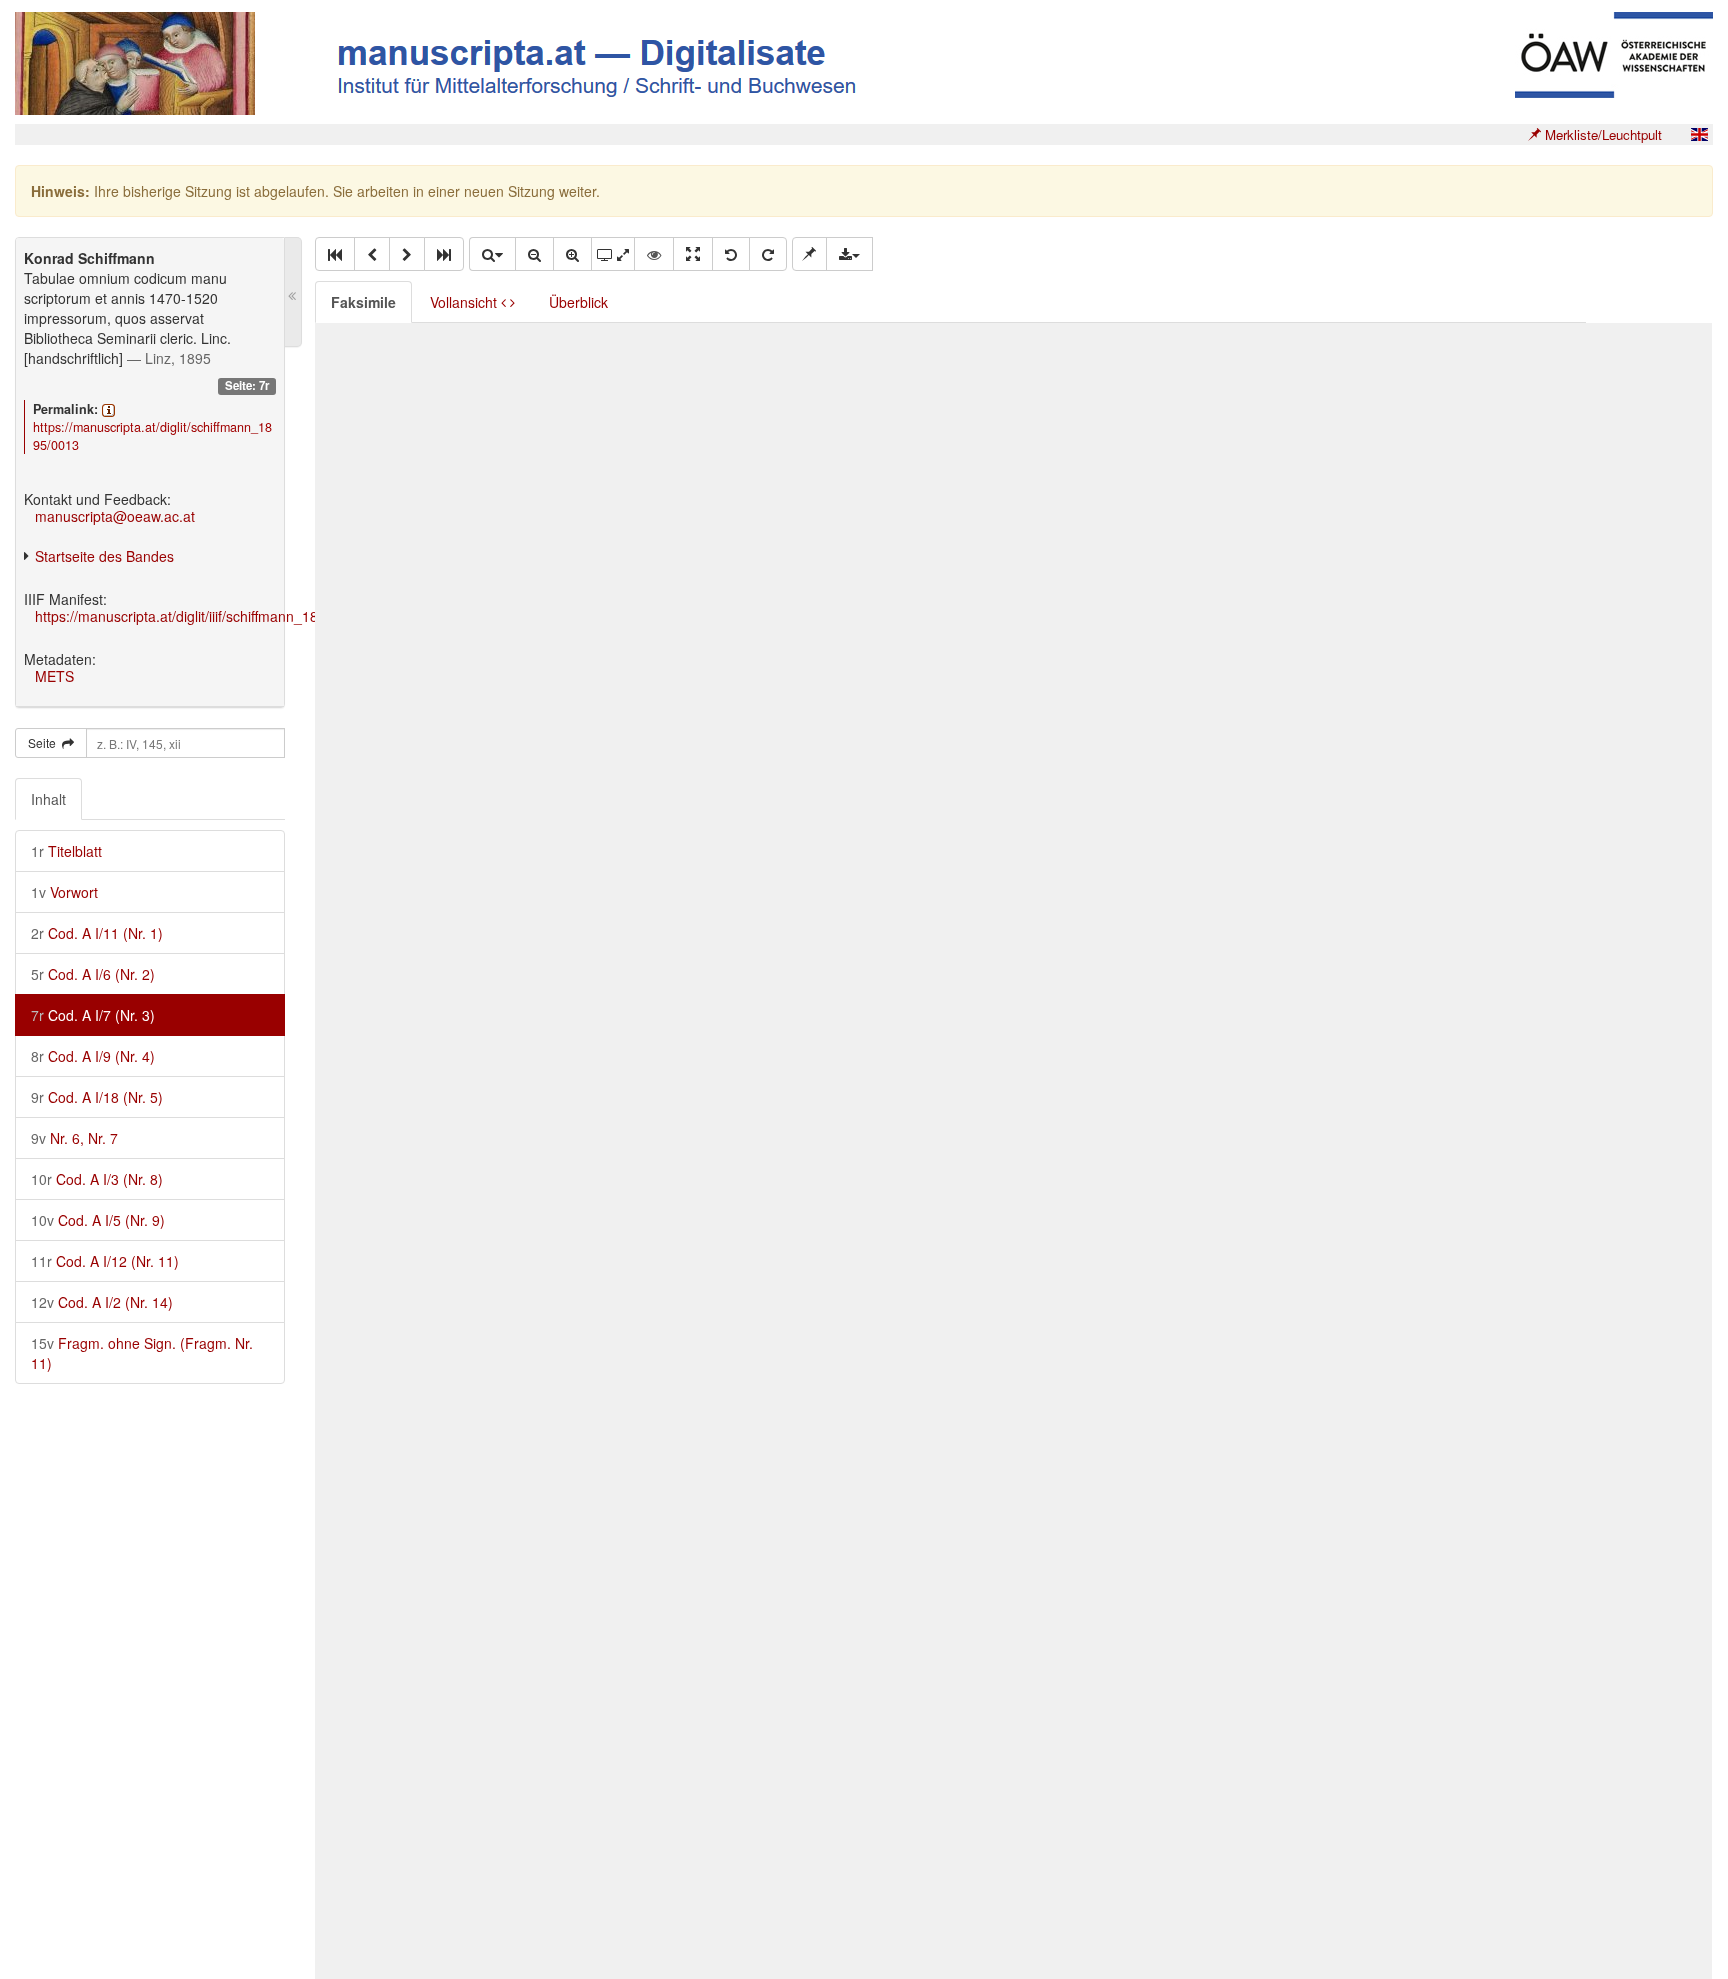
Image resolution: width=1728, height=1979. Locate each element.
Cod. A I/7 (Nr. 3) (93, 1015)
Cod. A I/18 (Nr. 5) (97, 1097)
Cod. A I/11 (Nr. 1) (97, 933)
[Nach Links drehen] (731, 254)
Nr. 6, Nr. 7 (74, 1138)
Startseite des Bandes (104, 556)
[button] (335, 254)
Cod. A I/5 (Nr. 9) (98, 1220)
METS (54, 676)
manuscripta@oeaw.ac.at (115, 516)
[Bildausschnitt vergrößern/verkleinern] (613, 254)
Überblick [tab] (578, 302)
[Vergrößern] (572, 254)
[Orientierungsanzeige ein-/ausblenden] (654, 254)
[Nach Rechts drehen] (768, 254)
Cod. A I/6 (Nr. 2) (93, 974)
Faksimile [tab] (363, 302)
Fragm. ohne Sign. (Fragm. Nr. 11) (142, 1353)
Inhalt (48, 799)
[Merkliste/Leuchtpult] (809, 254)
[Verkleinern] (534, 254)
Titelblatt (66, 851)
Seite (45, 742)
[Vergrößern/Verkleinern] (492, 254)
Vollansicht (465, 302)
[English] (1699, 134)
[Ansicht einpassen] (693, 254)
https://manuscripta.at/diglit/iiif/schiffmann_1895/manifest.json (228, 616)
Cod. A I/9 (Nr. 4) (93, 1056)
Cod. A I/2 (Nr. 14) (102, 1302)
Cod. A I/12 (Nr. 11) (105, 1261)
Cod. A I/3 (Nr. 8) (97, 1179)
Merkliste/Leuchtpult (1601, 134)
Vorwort (64, 892)
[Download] (849, 254)
